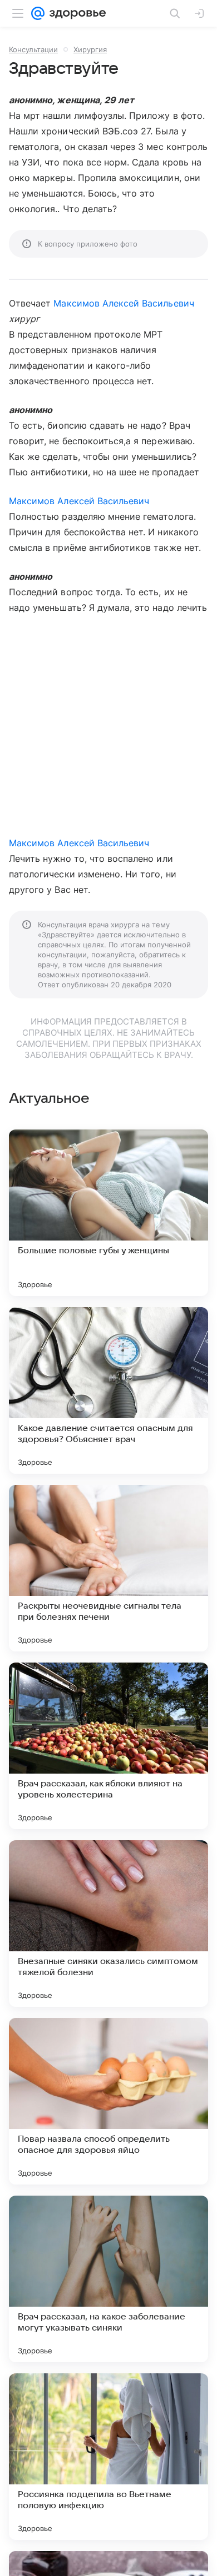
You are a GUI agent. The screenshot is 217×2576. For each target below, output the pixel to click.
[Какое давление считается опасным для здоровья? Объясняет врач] (108, 1390)
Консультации (33, 49)
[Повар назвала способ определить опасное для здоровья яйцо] (108, 2101)
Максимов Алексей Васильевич (124, 303)
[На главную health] (75, 13)
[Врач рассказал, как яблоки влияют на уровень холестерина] (108, 1746)
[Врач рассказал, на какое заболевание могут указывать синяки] (108, 2279)
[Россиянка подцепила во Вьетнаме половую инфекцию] (108, 2457)
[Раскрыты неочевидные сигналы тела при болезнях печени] (108, 1568)
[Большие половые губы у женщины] (108, 1213)
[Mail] (38, 13)
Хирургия (90, 49)
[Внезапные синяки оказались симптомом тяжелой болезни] (108, 1924)
